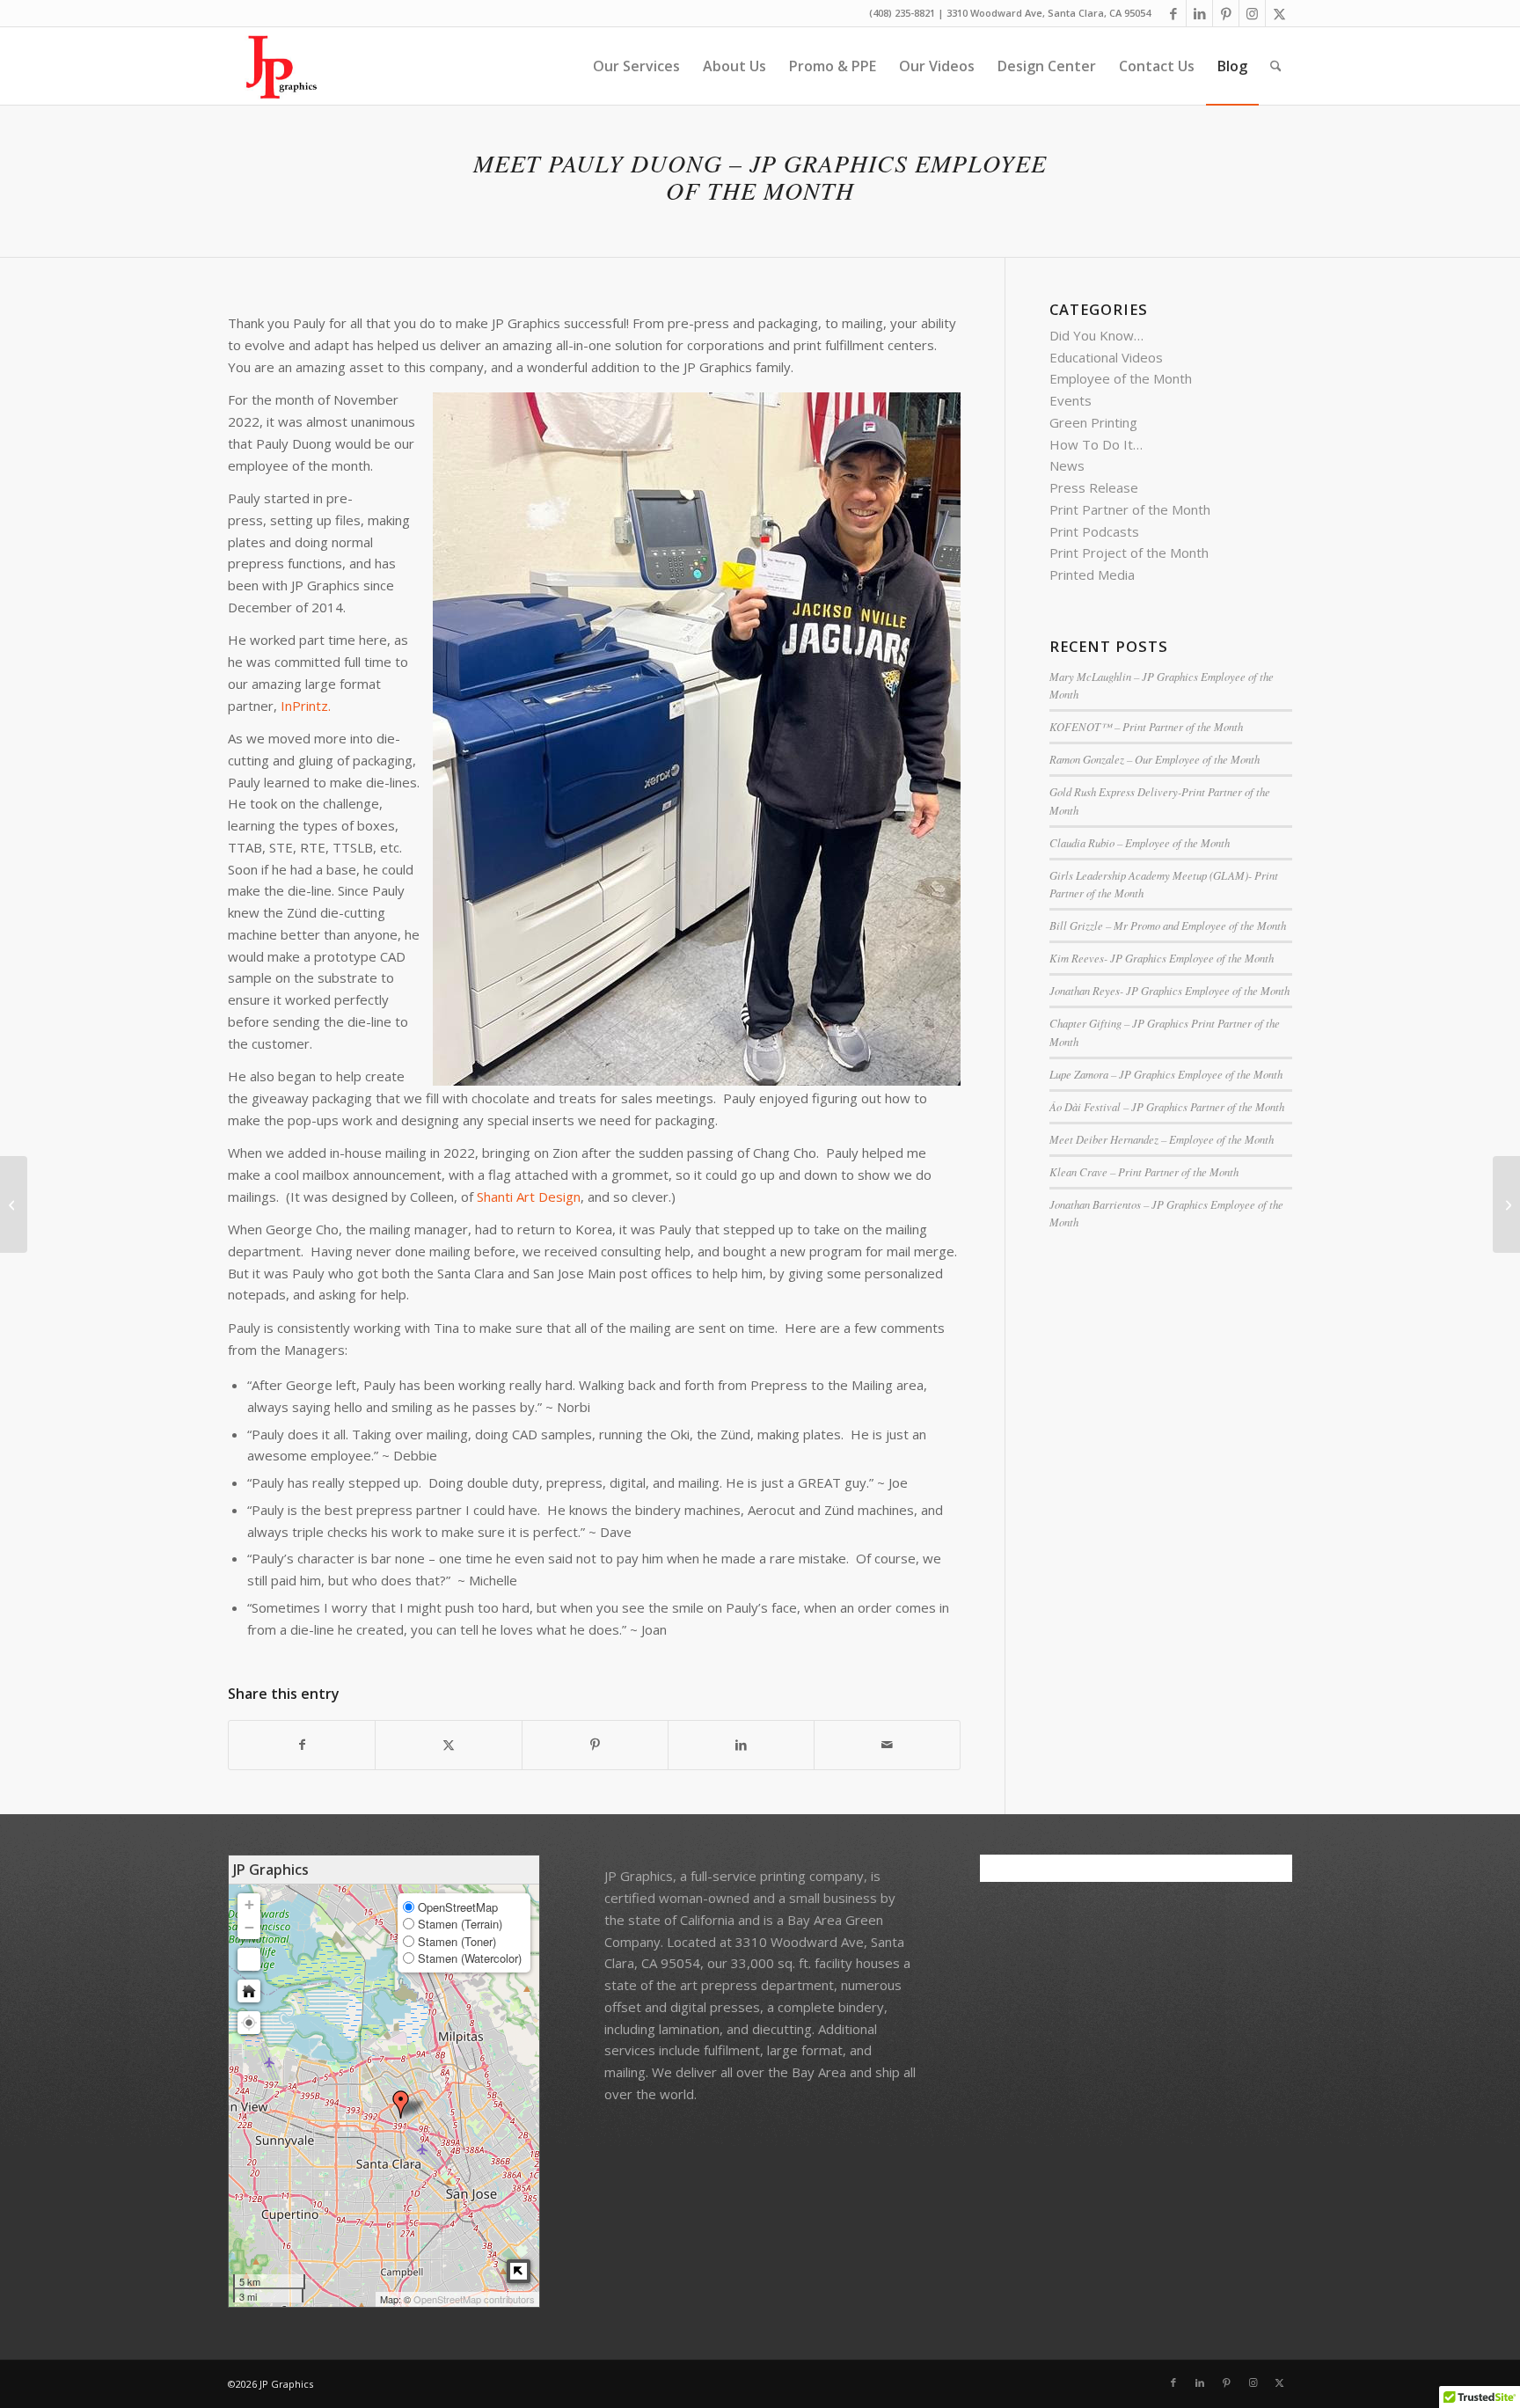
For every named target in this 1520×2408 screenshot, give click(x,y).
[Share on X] (448, 1745)
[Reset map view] (249, 1991)
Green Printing (1093, 422)
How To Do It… (1096, 444)
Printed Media (1092, 575)
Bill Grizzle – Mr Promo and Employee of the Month (1168, 925)
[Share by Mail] (887, 1745)
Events (1071, 400)
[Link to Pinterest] (1226, 13)
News (1067, 465)
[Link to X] (1279, 13)
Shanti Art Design (529, 1197)
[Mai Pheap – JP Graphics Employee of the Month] (14, 1204)
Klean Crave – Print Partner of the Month (1144, 1171)
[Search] (1276, 66)
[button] (249, 2023)
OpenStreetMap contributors (474, 2299)
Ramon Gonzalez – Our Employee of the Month (1155, 759)
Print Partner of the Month (1130, 509)
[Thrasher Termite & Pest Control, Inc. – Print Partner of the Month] (1506, 1204)
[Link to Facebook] (1173, 13)
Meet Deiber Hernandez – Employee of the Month (1162, 1139)
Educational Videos (1106, 357)
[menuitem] (636, 66)
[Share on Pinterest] (595, 1745)
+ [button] (249, 1904)
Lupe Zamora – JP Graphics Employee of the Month (1166, 1074)
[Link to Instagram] (1252, 13)
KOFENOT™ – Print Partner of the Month (1146, 726)
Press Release (1094, 487)
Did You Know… (1096, 335)
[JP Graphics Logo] (274, 66)
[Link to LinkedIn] (1199, 13)
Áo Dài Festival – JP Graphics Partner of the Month (1167, 1106)
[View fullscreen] (249, 1959)
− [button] (249, 1927)
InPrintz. (307, 706)
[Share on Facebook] (302, 1745)
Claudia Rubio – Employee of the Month (1140, 842)
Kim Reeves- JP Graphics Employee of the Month (1162, 958)
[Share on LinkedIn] (741, 1745)
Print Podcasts (1094, 531)
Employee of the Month (1121, 378)
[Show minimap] (519, 2271)
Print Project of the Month (1129, 553)
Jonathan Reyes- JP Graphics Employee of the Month (1169, 990)
